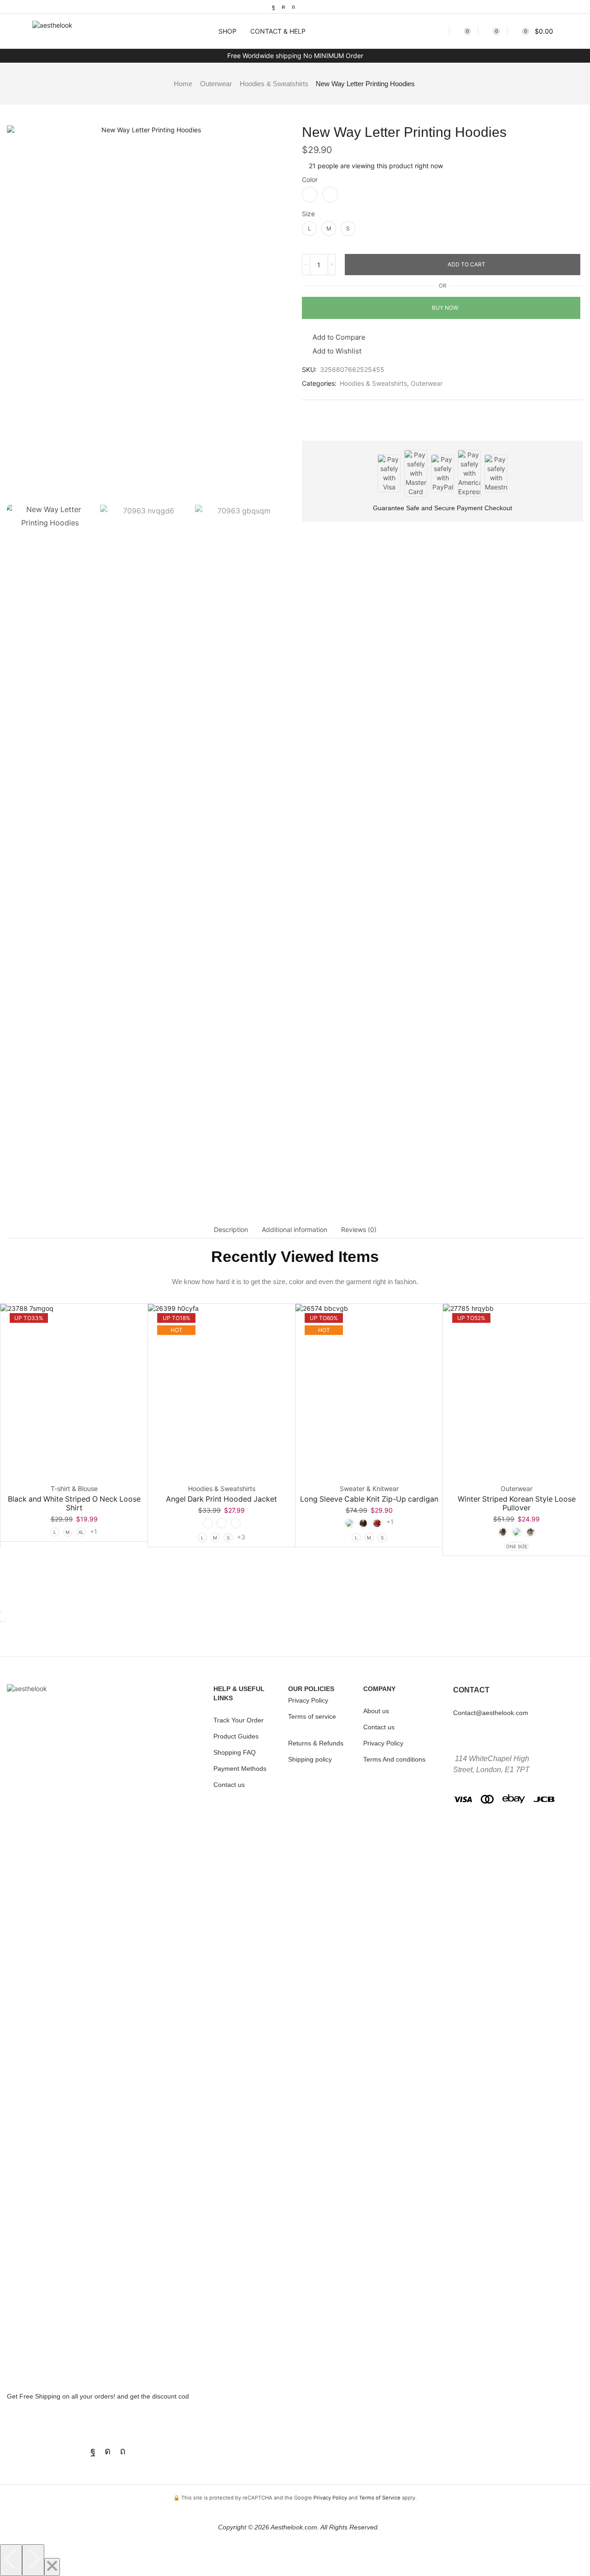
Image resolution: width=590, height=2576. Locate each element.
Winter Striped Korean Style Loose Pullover (517, 1503)
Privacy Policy (330, 2498)
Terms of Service (380, 2498)
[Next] (33, 2560)
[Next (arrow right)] (5, 1621)
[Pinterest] (293, 7)
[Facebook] (274, 7)
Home (183, 84)
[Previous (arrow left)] (1, 1621)
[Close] (52, 2567)
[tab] (231, 1230)
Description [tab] (231, 1229)
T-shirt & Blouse (74, 1488)
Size (308, 214)
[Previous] (11, 2560)
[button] (195, 31)
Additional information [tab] (295, 1229)
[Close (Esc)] (1, 1612)
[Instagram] (283, 7)
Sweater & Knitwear (369, 1488)
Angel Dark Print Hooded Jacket (221, 1499)
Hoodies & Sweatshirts (274, 84)
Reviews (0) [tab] (359, 1229)
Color (310, 180)
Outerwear (216, 84)
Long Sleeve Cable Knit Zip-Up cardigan (369, 1499)
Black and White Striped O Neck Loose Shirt (74, 1503)
